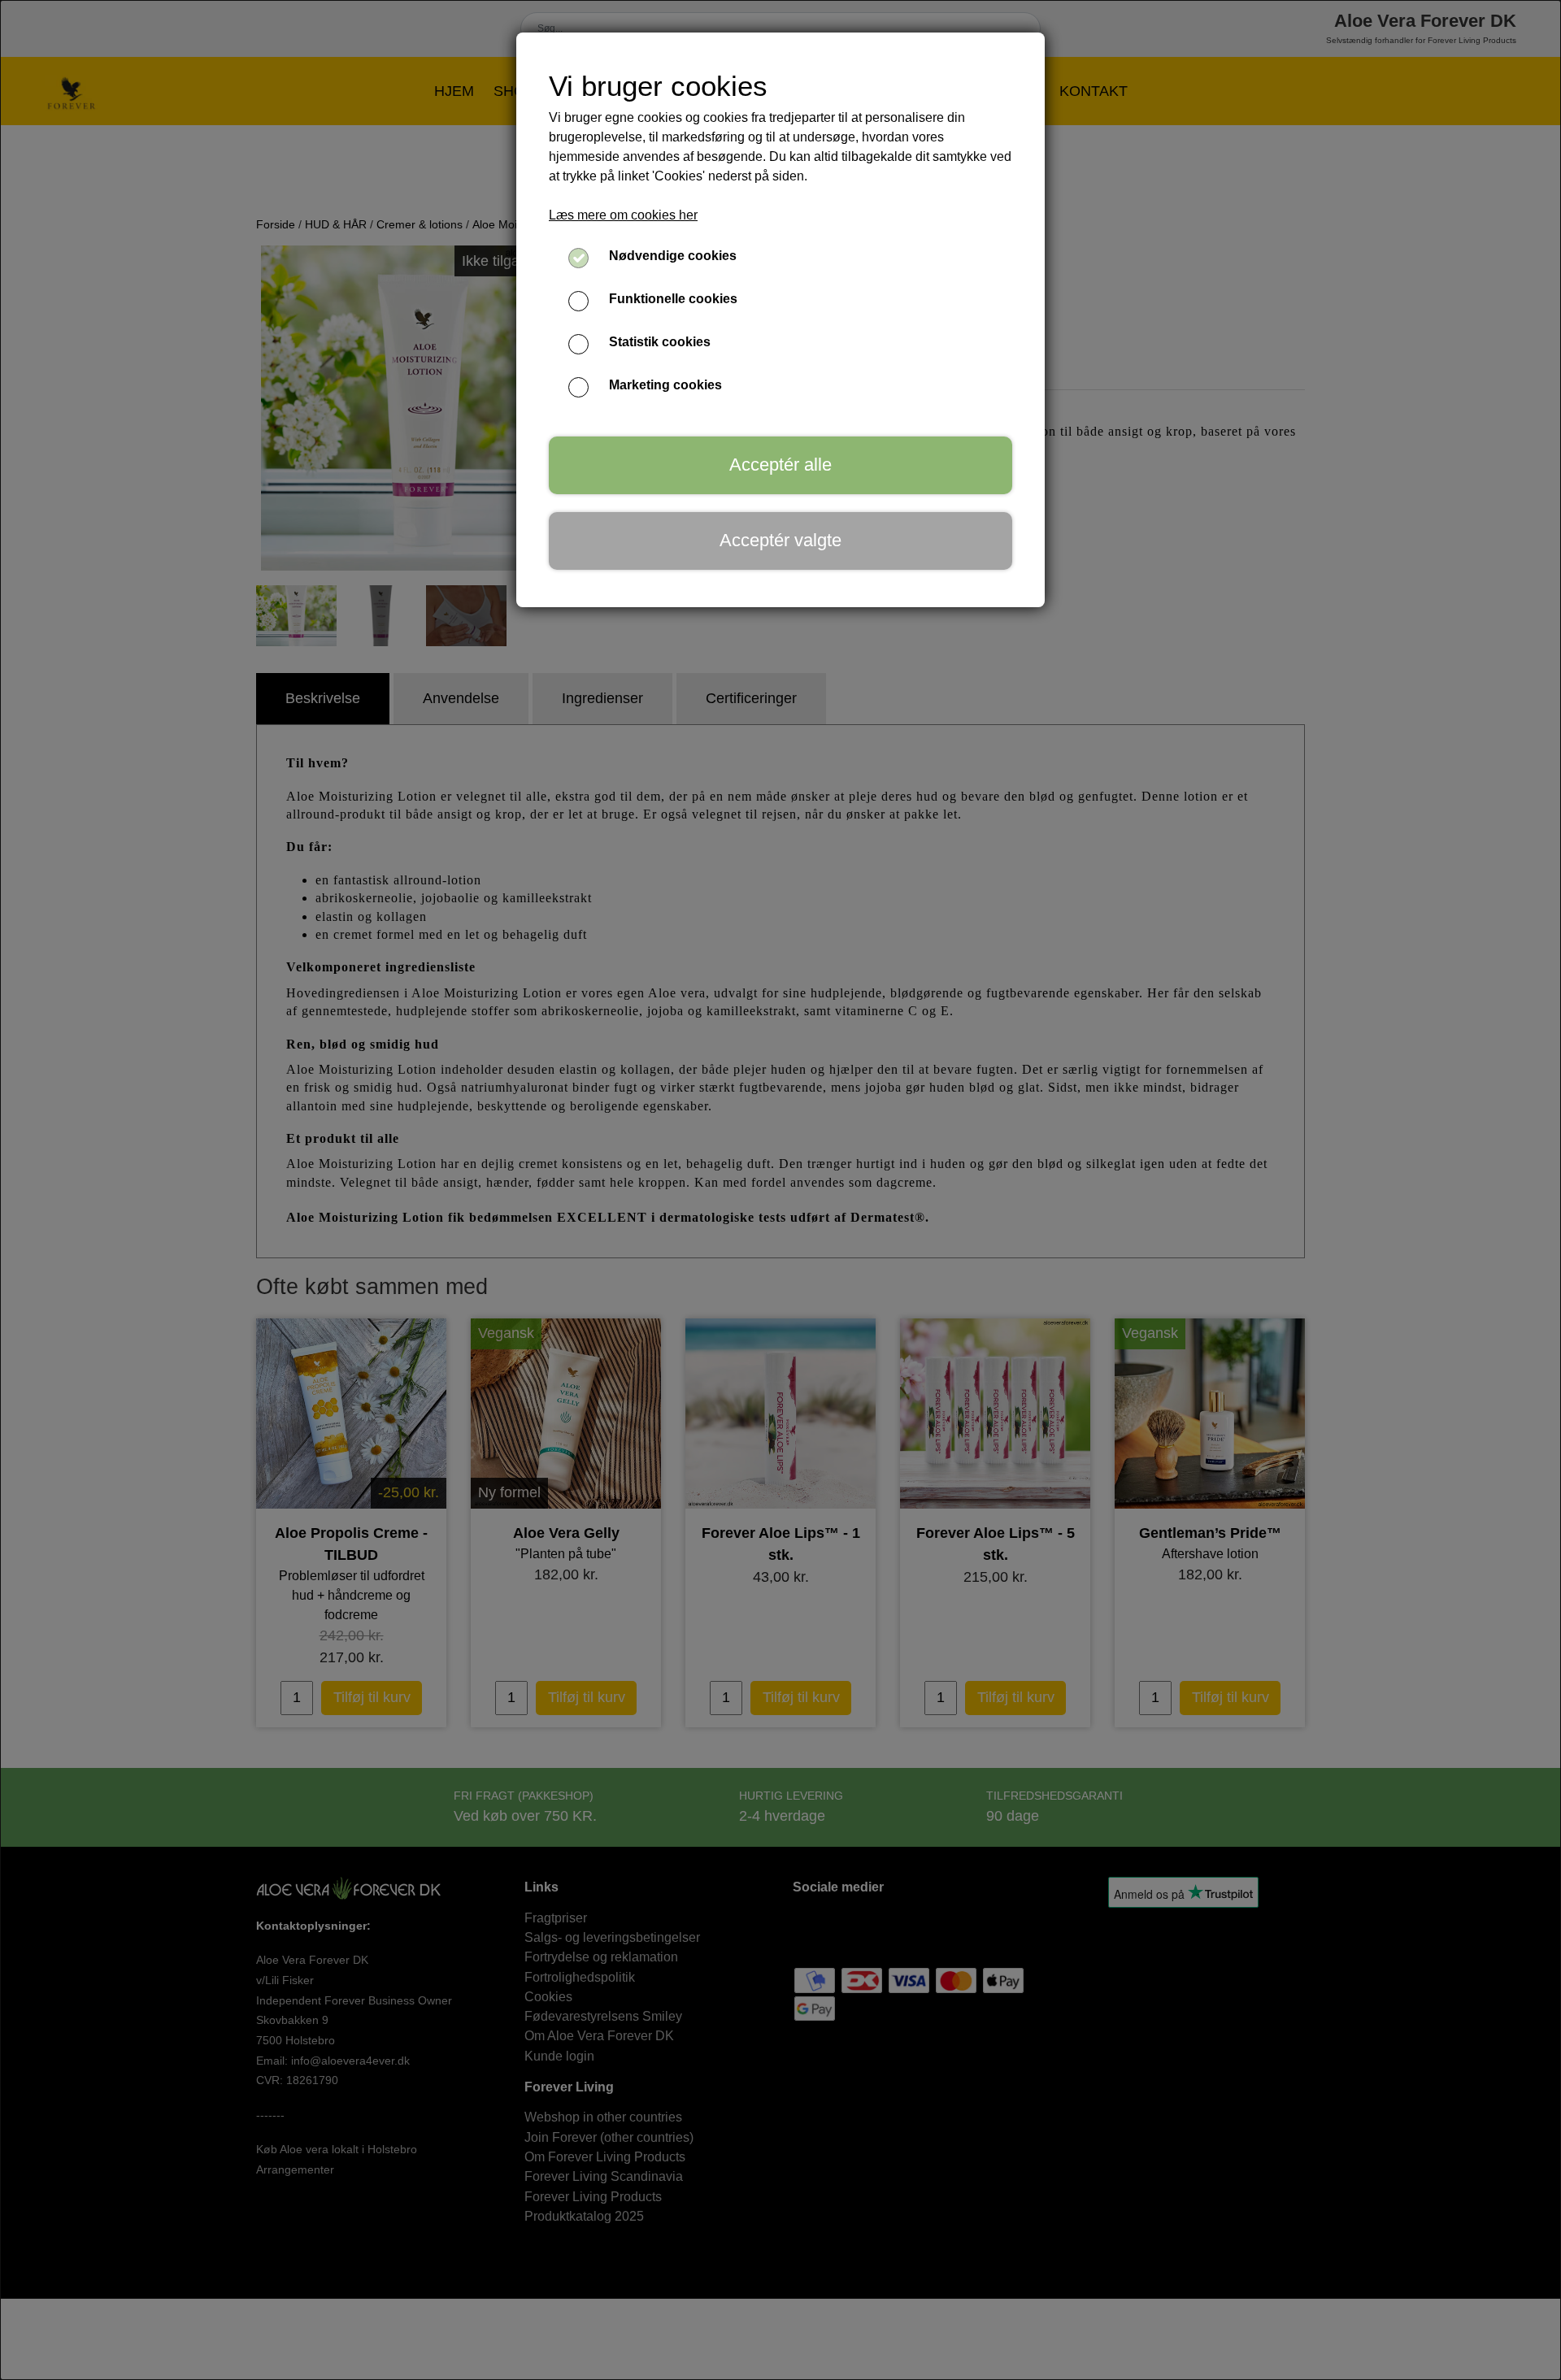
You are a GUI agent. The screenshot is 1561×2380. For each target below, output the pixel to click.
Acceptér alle (780, 465)
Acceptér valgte (780, 540)
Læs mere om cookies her (623, 215)
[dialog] (780, 1190)
